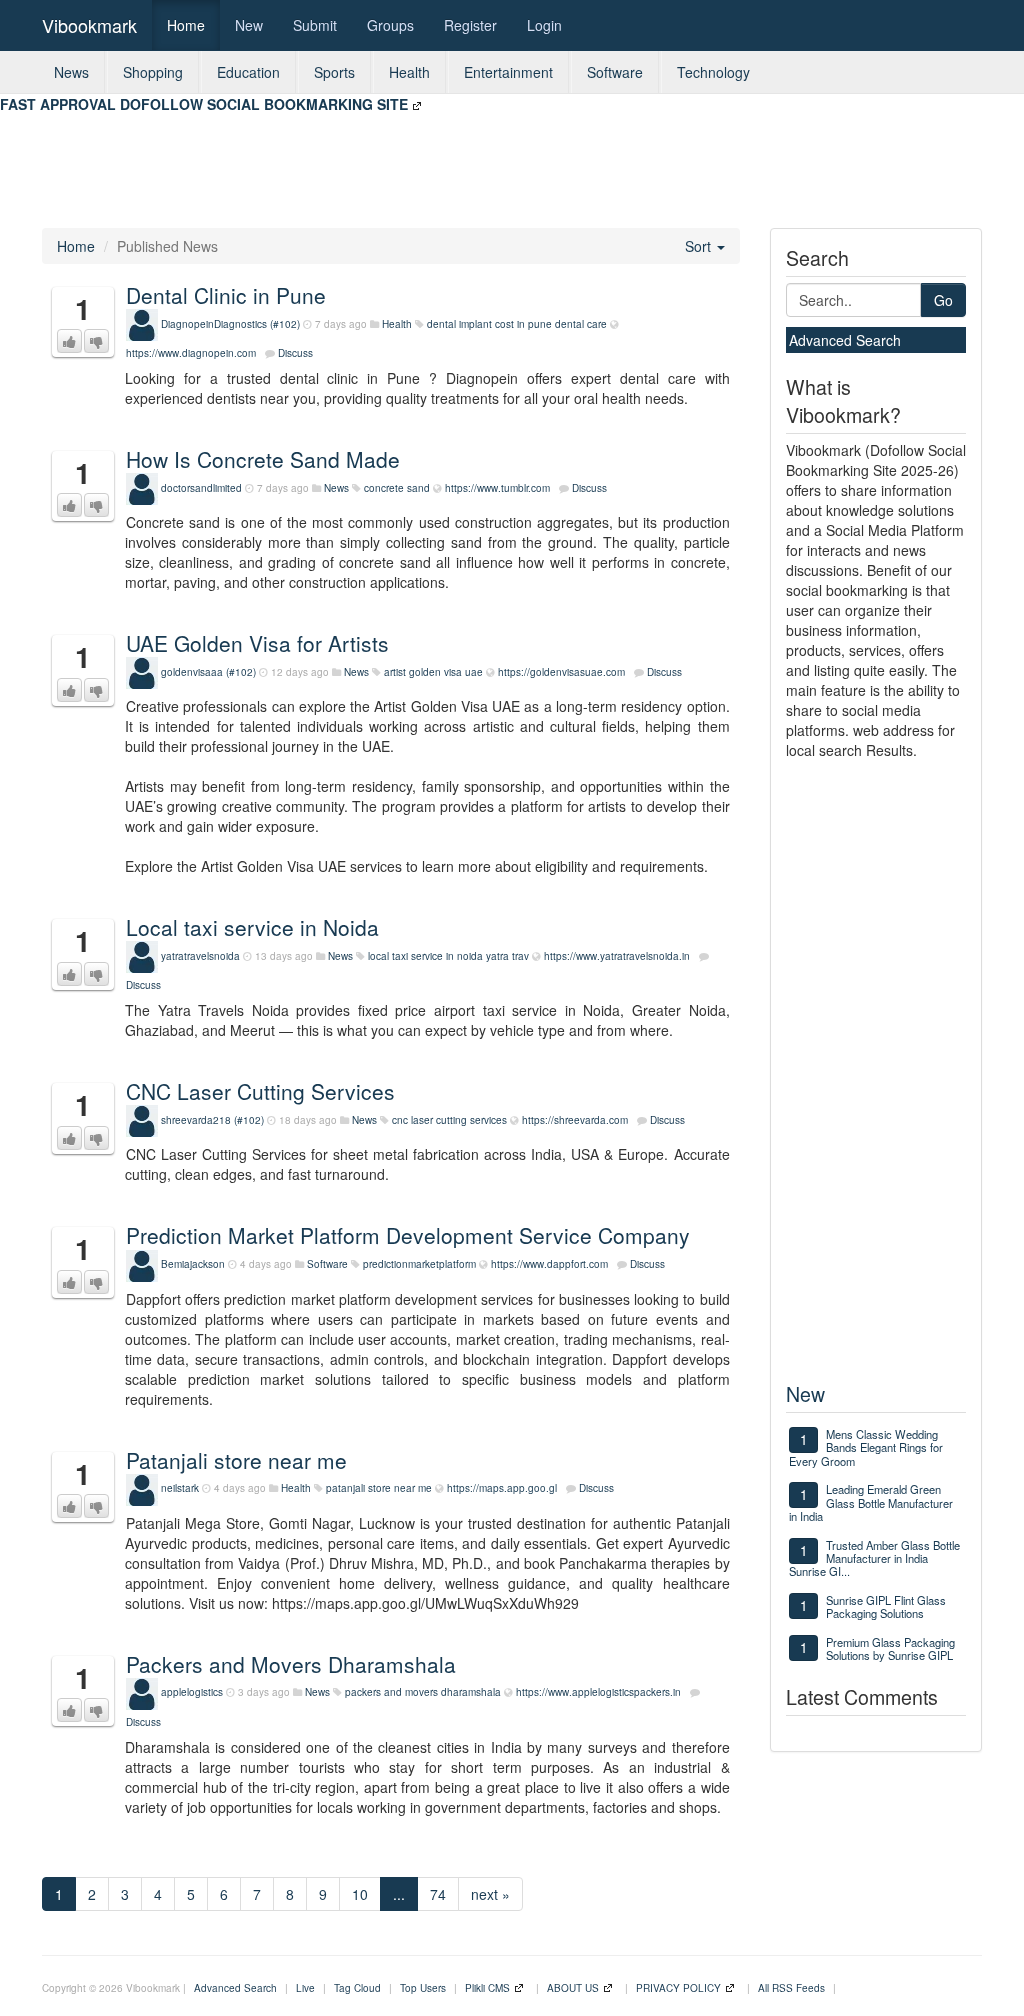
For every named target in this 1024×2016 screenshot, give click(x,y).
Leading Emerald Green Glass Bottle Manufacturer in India (871, 1502)
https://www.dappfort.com (549, 1264)
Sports (334, 72)
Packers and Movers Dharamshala (291, 1664)
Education (248, 72)
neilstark (180, 1488)
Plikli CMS (487, 1988)
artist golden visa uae (433, 672)
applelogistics (192, 1692)
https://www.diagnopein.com (191, 353)
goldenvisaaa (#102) (208, 672)
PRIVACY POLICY (678, 1988)
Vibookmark (89, 25)
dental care (581, 324)
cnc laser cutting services (449, 1120)
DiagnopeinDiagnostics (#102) (230, 324)
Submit (315, 25)
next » (490, 1894)
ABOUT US (573, 1988)
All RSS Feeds (791, 1988)
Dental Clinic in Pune (226, 295)
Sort (700, 246)
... (399, 1894)
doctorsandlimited (201, 488)
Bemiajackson (193, 1264)
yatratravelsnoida (200, 956)
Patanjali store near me (236, 1460)
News (71, 72)
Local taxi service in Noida (252, 927)
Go (943, 300)
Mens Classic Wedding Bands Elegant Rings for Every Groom (866, 1447)
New (249, 25)
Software (615, 72)
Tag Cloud (357, 1988)
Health (409, 72)
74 (438, 1894)
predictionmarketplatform (419, 1264)
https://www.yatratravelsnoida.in (617, 956)
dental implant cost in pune (489, 324)
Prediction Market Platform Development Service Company (408, 1235)
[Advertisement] (364, 159)
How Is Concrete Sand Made (263, 459)
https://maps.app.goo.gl (502, 1488)
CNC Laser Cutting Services (260, 1091)
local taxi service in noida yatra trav (448, 956)
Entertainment (508, 72)
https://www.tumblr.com (497, 488)
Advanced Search (845, 340)
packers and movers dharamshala (423, 1692)
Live (305, 1988)
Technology (713, 72)
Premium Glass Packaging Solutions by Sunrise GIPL (890, 1648)
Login (544, 25)
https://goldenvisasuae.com (561, 672)
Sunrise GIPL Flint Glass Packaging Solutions (886, 1606)
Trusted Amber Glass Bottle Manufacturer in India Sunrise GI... (874, 1558)
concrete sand (397, 488)
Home (186, 25)
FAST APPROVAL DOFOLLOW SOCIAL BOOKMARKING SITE (204, 104)
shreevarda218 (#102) (212, 1120)
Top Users (423, 1988)
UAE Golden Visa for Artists (257, 643)
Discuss (295, 353)
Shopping (153, 72)
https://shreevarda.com (575, 1120)
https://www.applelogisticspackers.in (598, 1692)
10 (360, 1894)
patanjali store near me (379, 1488)
